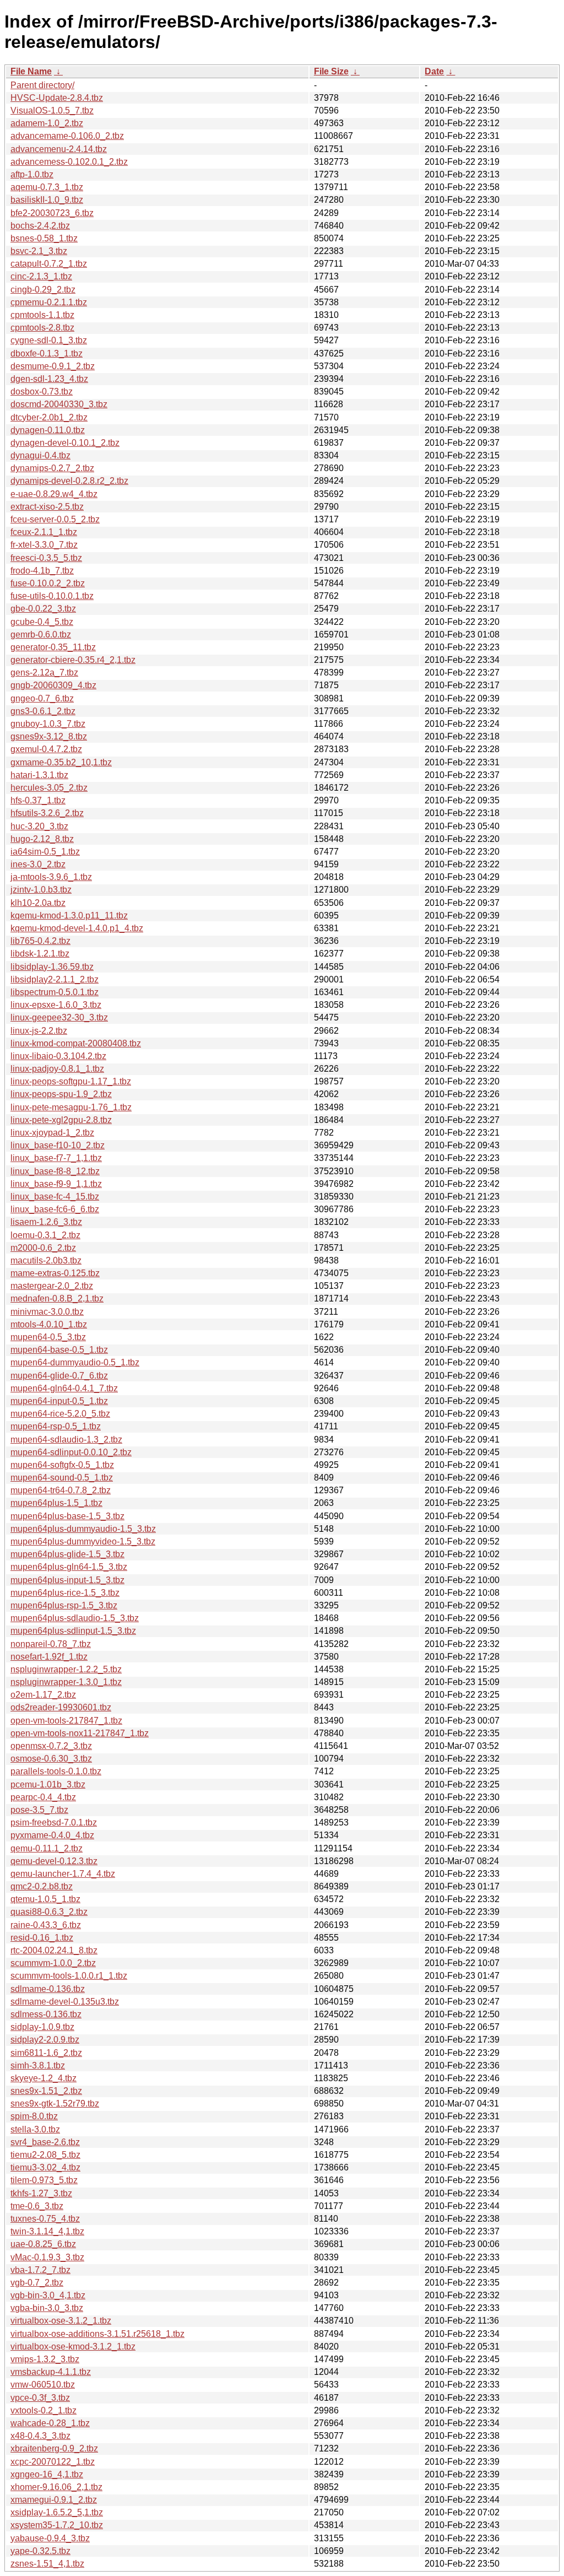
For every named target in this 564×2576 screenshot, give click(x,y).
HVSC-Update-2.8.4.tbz (57, 98)
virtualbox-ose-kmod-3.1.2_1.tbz (73, 2347)
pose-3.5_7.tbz (39, 1810)
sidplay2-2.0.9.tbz (45, 2040)
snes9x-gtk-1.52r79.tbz (55, 2104)
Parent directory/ (42, 85)
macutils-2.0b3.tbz (46, 1260)
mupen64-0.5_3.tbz (48, 1337)
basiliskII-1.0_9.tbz (47, 200)
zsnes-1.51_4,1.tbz (47, 2564)
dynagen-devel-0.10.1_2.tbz (65, 443)
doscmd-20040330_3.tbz (59, 404)
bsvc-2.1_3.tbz (39, 251)
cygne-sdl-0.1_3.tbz (49, 340)
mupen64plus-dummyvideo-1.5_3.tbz (83, 1541)
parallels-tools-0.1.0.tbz (56, 1771)
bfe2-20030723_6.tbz (52, 213)
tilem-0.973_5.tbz (44, 2180)
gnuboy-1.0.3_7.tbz (48, 724)
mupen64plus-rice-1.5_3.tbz (65, 1593)
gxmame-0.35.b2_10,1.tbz (61, 762)
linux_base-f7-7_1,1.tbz (56, 1158)
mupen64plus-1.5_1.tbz (56, 1503)
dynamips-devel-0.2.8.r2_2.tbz (69, 481)
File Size (331, 71)
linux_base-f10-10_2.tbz (58, 1145)
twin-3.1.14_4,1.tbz (47, 2231)
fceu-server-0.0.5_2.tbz (55, 519)
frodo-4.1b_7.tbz (42, 571)
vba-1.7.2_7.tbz (40, 2270)
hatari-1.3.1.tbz (39, 775)
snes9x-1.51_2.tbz (46, 2091)
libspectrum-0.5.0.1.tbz (55, 992)
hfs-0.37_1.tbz (38, 800)
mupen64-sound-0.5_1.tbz (62, 1478)
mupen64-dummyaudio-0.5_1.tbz (75, 1362)
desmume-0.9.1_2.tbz (53, 366)
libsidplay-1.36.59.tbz (52, 967)
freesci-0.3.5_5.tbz (46, 558)
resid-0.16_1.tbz (42, 1938)
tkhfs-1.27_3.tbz (41, 2193)
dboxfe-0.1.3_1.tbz (47, 353)
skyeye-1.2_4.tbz (44, 2078)
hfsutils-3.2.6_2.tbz (47, 813)
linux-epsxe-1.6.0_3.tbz (56, 1005)
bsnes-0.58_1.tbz (44, 238)
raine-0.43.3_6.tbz (46, 1925)
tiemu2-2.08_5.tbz (45, 2155)
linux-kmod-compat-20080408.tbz (76, 1043)
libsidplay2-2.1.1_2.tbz (55, 979)
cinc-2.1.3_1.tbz (41, 276)
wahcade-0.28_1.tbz (50, 2423)
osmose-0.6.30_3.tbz (51, 1759)
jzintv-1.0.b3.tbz (41, 890)
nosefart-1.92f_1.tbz (49, 1657)
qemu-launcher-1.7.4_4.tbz (63, 1874)
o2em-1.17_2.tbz (43, 1695)
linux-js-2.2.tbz (39, 1031)
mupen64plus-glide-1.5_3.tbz (67, 1554)
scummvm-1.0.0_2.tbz (53, 1963)
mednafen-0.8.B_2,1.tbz (57, 1298)
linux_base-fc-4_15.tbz (55, 1197)
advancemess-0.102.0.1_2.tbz (69, 162)
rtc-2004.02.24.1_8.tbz (54, 1950)
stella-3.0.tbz (35, 2129)
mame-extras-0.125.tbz (55, 1273)
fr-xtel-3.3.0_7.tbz (44, 545)
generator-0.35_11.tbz (53, 647)
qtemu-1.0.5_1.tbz (45, 1899)
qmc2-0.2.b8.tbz (42, 1886)
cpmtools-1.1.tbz (42, 315)
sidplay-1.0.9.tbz (42, 2027)
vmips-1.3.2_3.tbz (45, 2359)
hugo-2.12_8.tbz (42, 839)
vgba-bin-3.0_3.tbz (47, 2308)
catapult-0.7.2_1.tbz (49, 264)
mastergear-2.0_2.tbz (52, 1286)
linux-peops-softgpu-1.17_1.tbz (71, 1081)
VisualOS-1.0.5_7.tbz (52, 110)
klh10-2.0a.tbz (38, 903)
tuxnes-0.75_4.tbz (45, 2219)
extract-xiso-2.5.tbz (47, 507)
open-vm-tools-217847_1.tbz (66, 1721)
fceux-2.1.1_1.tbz (44, 532)
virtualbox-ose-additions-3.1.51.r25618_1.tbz (97, 2334)
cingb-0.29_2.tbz (43, 290)
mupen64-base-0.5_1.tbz (59, 1350)
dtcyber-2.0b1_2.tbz (49, 417)
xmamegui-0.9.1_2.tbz (54, 2500)
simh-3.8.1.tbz (38, 2065)
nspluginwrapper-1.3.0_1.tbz (66, 1682)
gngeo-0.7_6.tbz (42, 698)
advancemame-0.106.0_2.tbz (67, 136)
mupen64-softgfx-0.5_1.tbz (62, 1465)
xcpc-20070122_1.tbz (53, 2462)
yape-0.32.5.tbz (40, 2551)
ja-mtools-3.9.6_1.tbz (51, 877)
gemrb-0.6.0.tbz (41, 634)
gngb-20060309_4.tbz (53, 685)
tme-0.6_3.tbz (37, 2206)
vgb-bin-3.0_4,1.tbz (48, 2295)
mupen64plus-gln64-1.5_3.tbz (69, 1567)
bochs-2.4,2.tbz (40, 226)
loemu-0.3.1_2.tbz (45, 1235)
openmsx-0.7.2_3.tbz (51, 1746)
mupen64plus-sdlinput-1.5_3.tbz (73, 1631)
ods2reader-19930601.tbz (61, 1707)
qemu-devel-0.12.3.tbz (54, 1861)
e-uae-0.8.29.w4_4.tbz (54, 494)
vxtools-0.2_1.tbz (44, 2410)
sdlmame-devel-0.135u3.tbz (65, 2002)
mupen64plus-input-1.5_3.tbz (67, 1580)
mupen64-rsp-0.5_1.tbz (56, 1426)
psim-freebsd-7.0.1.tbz (54, 1822)
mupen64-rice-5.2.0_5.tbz (60, 1414)
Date (434, 71)
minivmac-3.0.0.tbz (47, 1312)
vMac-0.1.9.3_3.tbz (47, 2257)
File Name (31, 71)
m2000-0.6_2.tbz (43, 1248)
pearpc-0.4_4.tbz (43, 1797)
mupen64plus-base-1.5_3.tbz (67, 1516)
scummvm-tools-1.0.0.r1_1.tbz (69, 1976)
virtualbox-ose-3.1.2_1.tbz (61, 2321)
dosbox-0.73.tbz (42, 391)
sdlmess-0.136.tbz (46, 2014)
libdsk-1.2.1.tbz (40, 954)
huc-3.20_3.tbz (39, 826)
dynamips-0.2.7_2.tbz (52, 468)
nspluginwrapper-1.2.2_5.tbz (66, 1669)
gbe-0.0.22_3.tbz (43, 609)
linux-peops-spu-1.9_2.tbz (61, 1094)
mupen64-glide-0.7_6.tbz (59, 1376)
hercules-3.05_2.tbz (49, 788)
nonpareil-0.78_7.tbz (51, 1644)
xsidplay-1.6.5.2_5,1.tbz (57, 2512)
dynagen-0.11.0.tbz (48, 430)
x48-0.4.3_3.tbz (40, 2436)
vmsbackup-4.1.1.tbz (51, 2372)
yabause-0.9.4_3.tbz (50, 2538)
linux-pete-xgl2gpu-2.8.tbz (61, 1120)
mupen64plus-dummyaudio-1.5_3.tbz (83, 1529)
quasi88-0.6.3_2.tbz (49, 1912)
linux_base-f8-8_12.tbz (55, 1171)
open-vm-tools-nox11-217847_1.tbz (80, 1733)
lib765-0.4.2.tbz (40, 941)
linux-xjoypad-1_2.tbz (52, 1133)
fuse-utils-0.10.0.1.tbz (52, 596)
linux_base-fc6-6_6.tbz (55, 1209)
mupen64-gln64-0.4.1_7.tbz (64, 1388)
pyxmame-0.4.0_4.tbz (52, 1835)
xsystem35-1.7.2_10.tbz (57, 2525)
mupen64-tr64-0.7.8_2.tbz (61, 1490)
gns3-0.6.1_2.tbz (43, 711)
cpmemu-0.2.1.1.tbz (49, 302)
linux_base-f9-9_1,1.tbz (56, 1184)
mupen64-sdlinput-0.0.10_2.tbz (71, 1452)
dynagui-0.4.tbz (40, 455)
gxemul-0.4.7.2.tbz (46, 749)
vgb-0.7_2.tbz (37, 2283)
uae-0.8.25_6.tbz (43, 2244)
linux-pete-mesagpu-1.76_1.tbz (71, 1107)
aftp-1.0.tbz (32, 174)
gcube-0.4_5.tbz (42, 622)
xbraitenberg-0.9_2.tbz (54, 2448)
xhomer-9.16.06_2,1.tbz (56, 2487)
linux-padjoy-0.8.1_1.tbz (57, 1069)
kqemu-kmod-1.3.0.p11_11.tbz (69, 916)
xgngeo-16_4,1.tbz (47, 2474)
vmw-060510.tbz (43, 2385)
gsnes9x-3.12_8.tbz (49, 736)
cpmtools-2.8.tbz (42, 328)
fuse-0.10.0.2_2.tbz (48, 583)
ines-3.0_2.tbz (38, 864)
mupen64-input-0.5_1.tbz (59, 1401)
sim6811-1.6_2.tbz (46, 2053)
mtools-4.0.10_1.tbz (49, 1324)
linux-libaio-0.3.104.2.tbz (58, 1056)
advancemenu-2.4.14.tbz (59, 149)
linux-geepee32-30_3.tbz (59, 1017)
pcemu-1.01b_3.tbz (48, 1784)
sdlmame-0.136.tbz (48, 1989)
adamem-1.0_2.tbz (47, 123)
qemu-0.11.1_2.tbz (47, 1848)
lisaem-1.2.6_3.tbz (46, 1222)
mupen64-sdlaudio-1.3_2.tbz (66, 1440)
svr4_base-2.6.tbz (45, 2142)
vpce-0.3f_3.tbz (40, 2398)
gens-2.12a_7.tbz (44, 673)
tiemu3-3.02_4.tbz (45, 2167)
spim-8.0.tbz (34, 2116)
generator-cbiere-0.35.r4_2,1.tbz (73, 660)
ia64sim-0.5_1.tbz (45, 852)
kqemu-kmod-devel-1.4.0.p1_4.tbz (77, 928)
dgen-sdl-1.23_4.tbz (49, 379)
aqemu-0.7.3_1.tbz (47, 187)
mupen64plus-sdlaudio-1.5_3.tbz (75, 1618)
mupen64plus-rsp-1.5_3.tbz (64, 1605)
